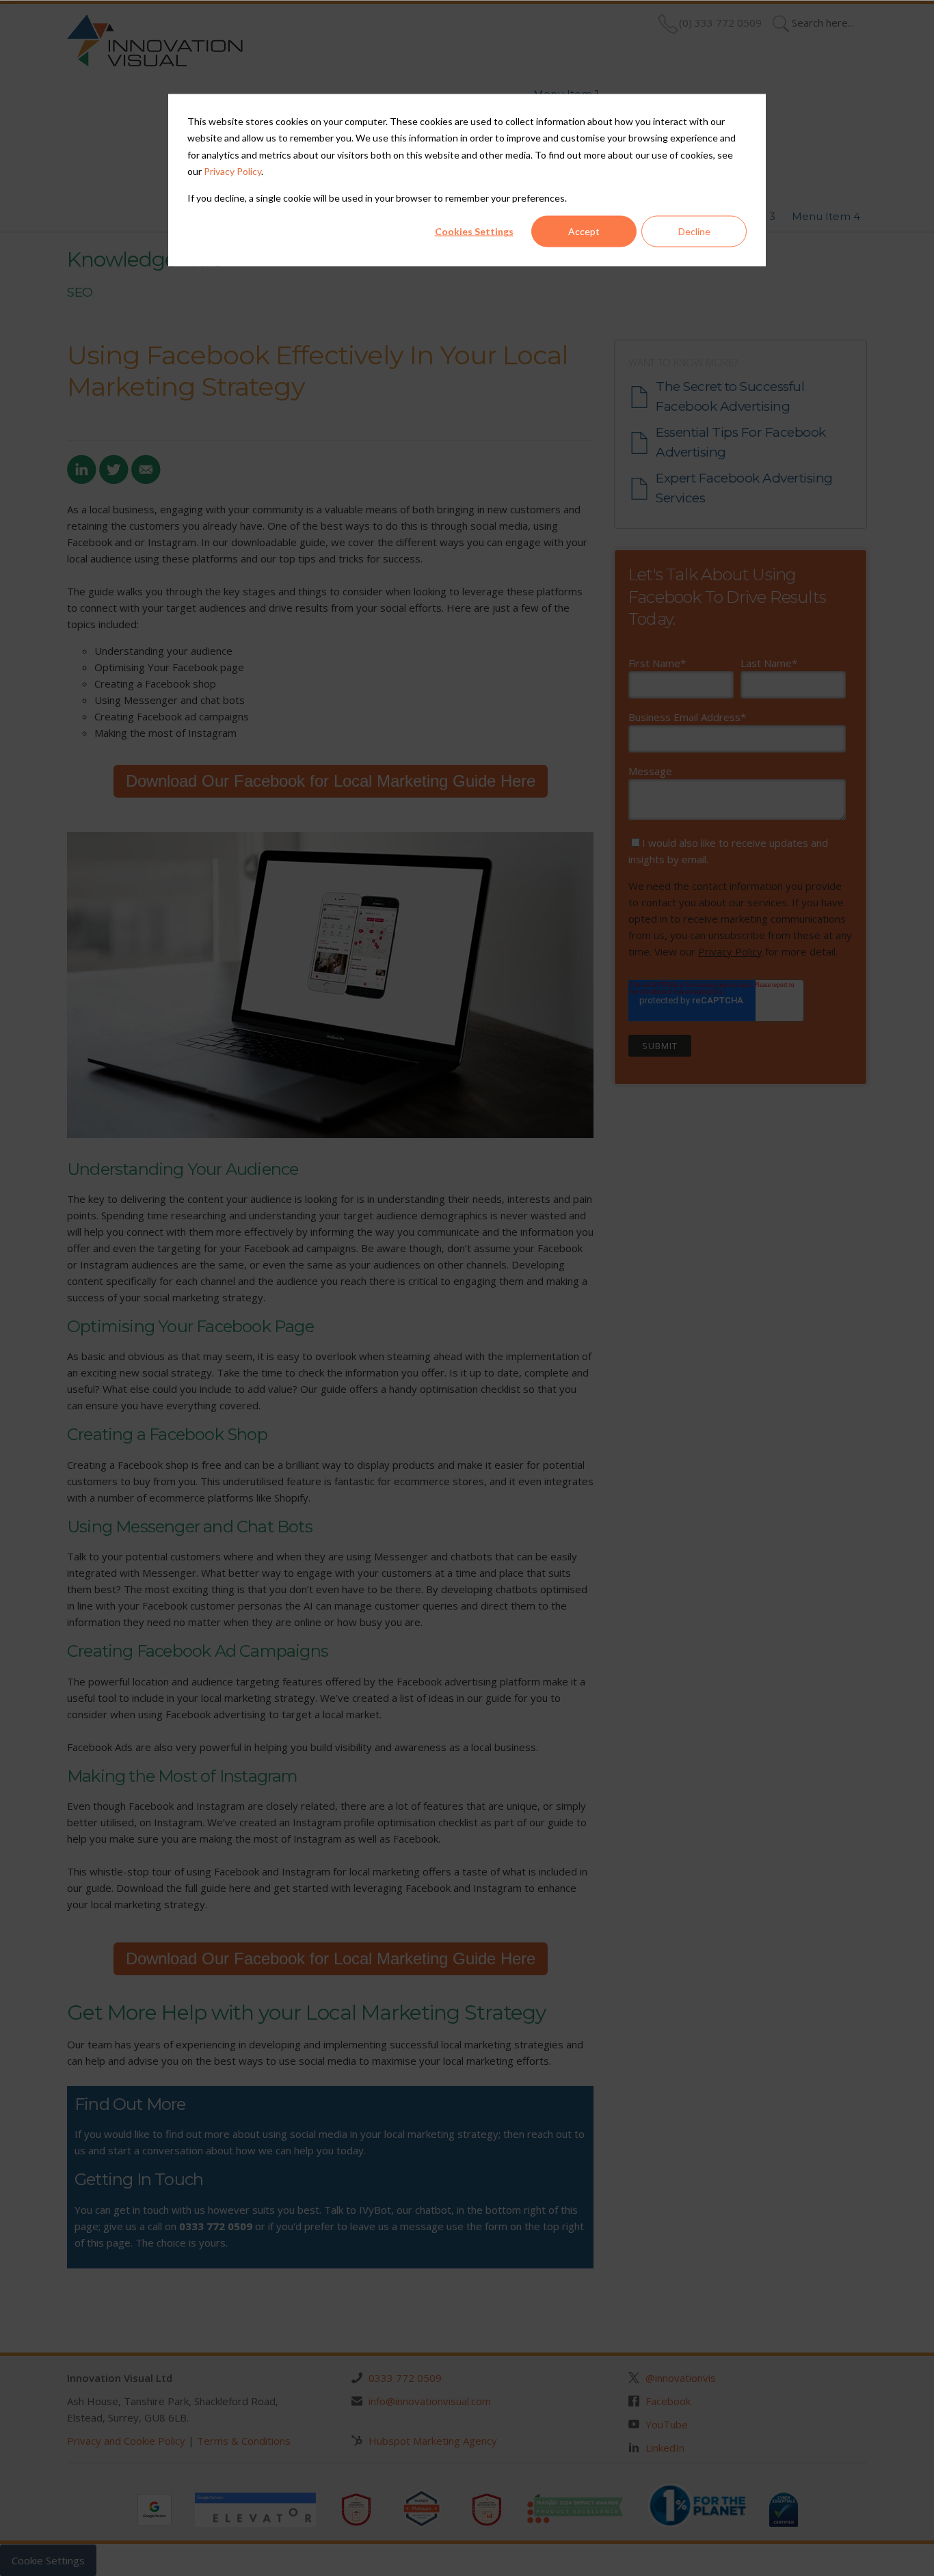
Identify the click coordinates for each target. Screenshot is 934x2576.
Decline (694, 231)
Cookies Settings (474, 231)
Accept (584, 231)
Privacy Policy (232, 171)
